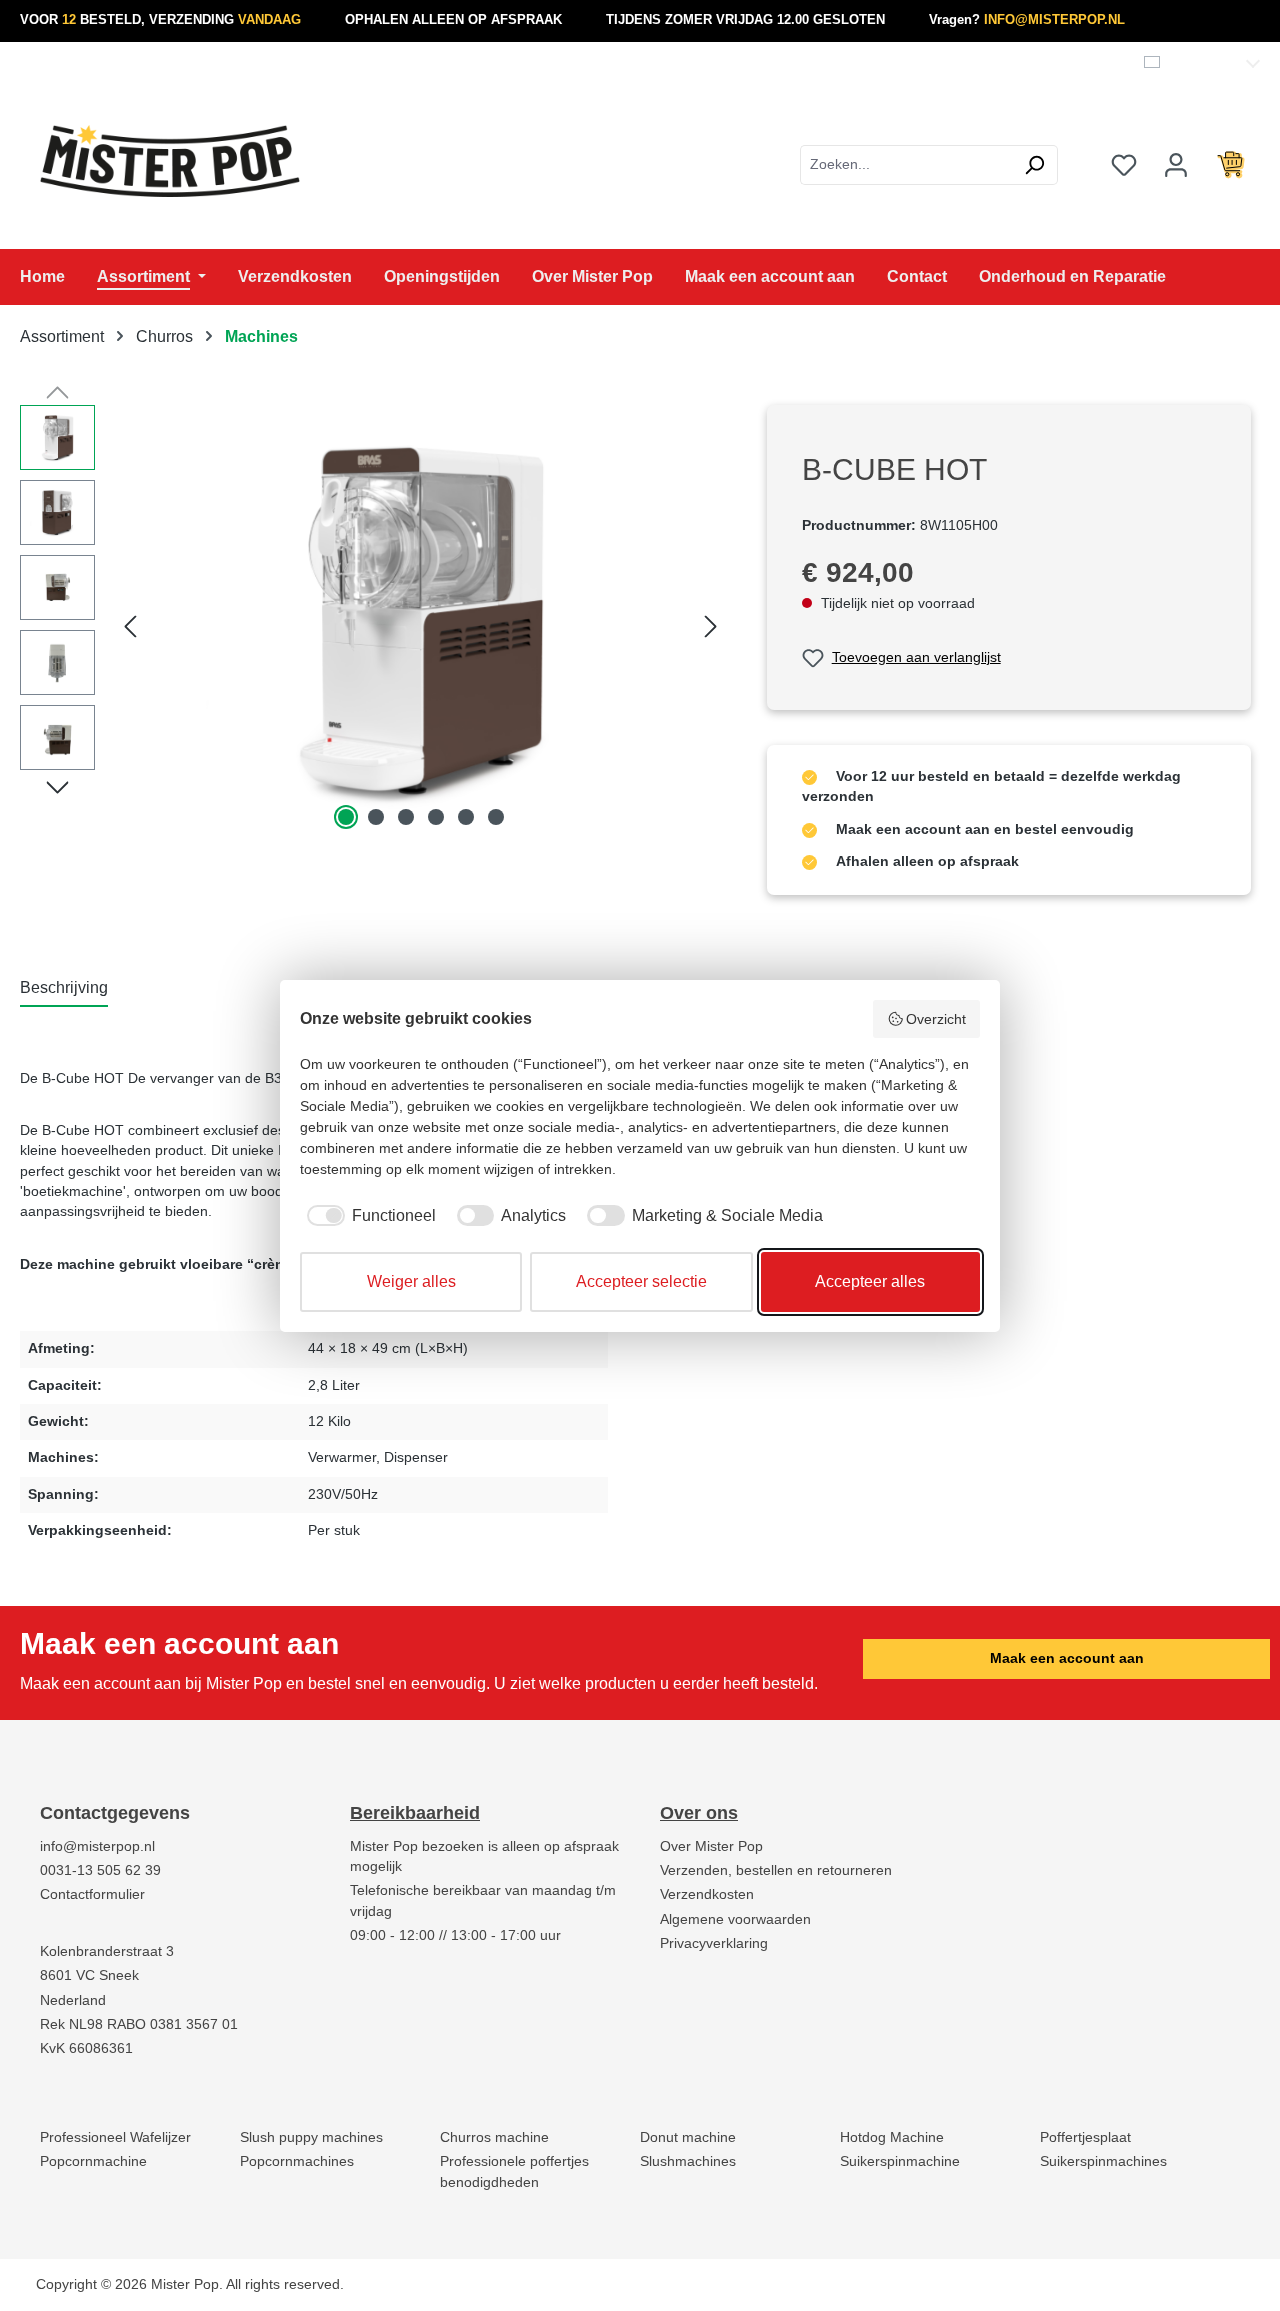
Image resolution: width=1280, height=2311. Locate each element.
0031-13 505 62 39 (100, 1870)
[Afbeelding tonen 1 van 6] (346, 817)
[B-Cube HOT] (421, 620)
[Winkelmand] (1231, 165)
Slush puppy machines (311, 2137)
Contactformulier (92, 1894)
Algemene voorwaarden (735, 1919)
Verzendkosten (707, 1894)
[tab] (64, 989)
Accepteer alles (870, 1281)
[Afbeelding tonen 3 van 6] (406, 817)
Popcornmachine (93, 2161)
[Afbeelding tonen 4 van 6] (436, 817)
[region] (373, 620)
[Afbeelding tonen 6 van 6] (496, 817)
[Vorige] (130, 619)
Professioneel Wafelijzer (115, 2137)
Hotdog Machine (892, 2137)
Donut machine (688, 2137)
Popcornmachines (297, 2161)
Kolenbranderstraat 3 (107, 1951)
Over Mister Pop (711, 1846)
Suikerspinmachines (1103, 2161)
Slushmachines (688, 2161)
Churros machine (494, 2137)
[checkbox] (368, 1216)
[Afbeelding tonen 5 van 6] (466, 817)
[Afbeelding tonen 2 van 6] (376, 817)
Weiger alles (411, 1281)
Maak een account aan (1067, 1658)
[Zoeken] (1034, 165)
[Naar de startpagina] (170, 161)
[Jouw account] (1176, 165)
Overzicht (936, 1019)
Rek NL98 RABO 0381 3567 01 (139, 2024)
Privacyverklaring (714, 1943)
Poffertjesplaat (1085, 2137)
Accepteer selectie (641, 1281)
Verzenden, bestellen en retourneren (776, 1870)
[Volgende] (711, 619)
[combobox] (906, 165)
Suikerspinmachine (900, 2161)
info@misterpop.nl (97, 1846)
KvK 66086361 (86, 2048)
